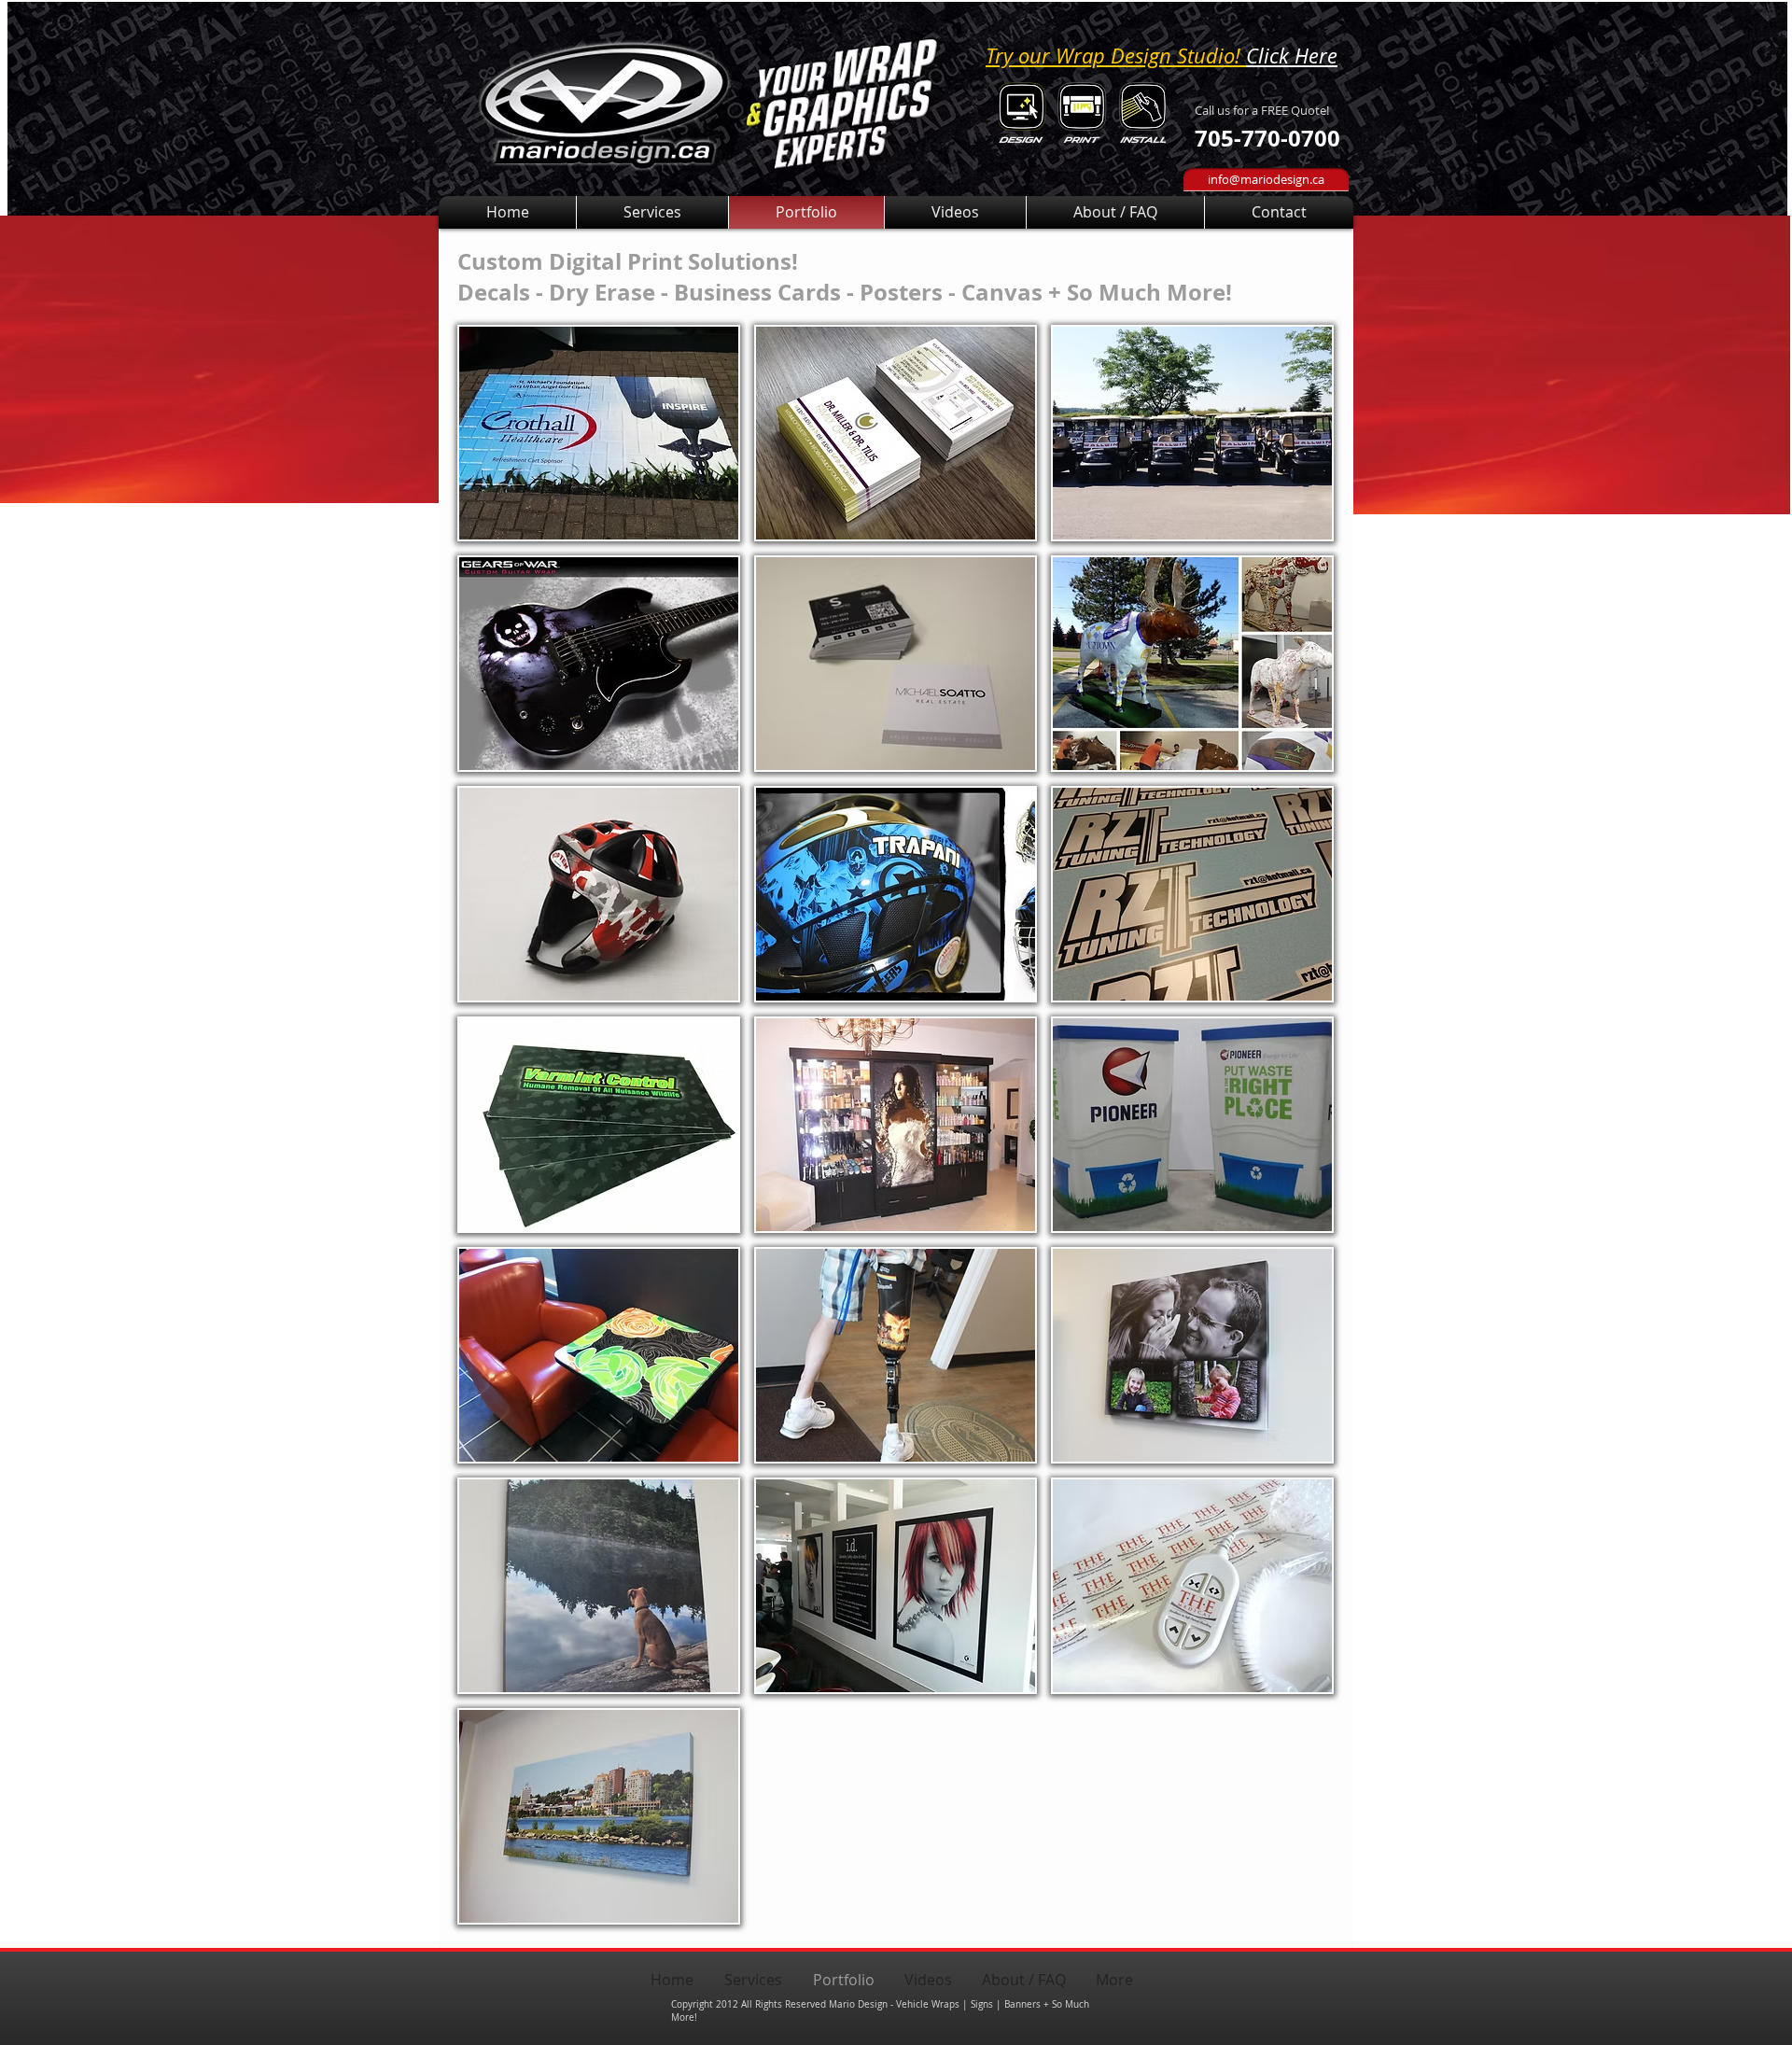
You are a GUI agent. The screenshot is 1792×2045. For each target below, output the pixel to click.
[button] (599, 433)
